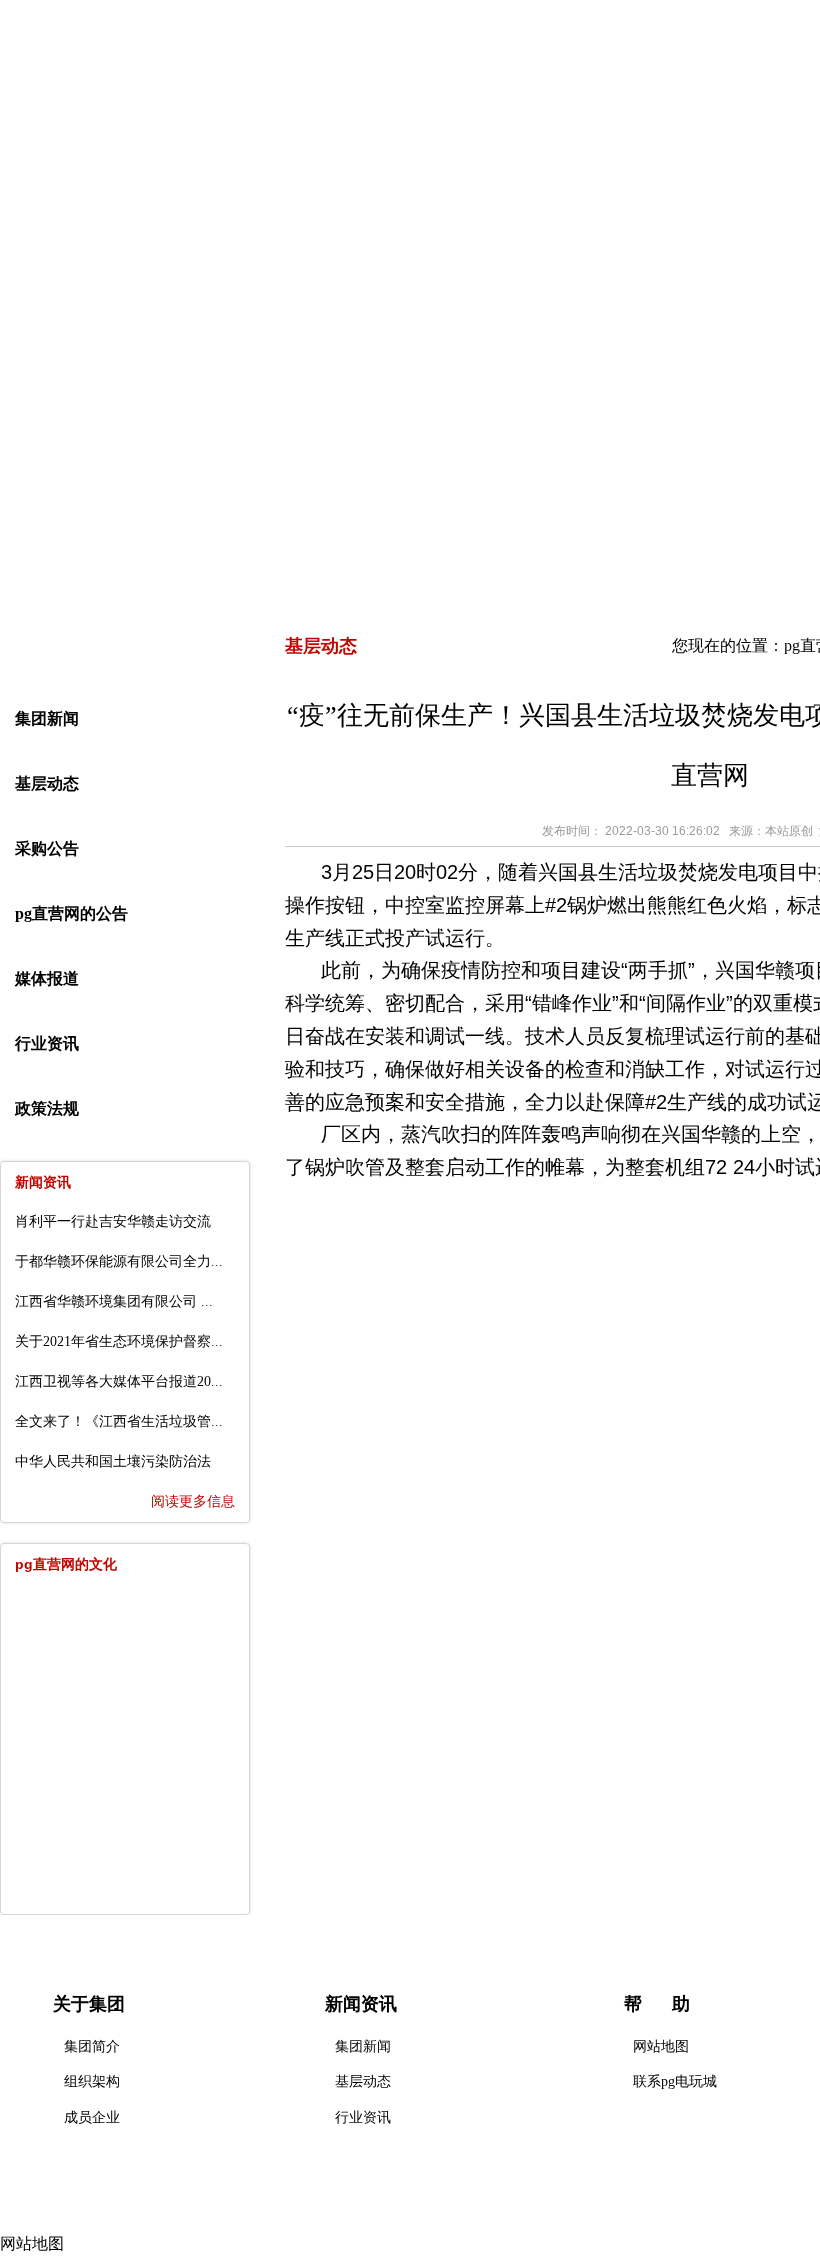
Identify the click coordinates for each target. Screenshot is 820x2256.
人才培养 (649, 178)
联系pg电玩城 (675, 2081)
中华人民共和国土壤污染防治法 (113, 1461)
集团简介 (92, 2046)
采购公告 (47, 848)
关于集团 (229, 178)
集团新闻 (47, 718)
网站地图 (661, 2046)
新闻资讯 (369, 178)
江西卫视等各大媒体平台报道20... (119, 1381)
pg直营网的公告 (71, 913)
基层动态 (47, 783)
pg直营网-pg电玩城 (89, 178)
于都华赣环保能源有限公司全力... (119, 1261)
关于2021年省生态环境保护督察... (119, 1341)
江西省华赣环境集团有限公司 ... (114, 1301)
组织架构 (92, 2081)
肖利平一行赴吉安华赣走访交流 (113, 1221)
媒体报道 (47, 978)
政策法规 (47, 1108)
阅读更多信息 (193, 1501)
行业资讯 (47, 1043)
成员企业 (92, 2117)
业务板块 (509, 178)
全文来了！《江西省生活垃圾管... (119, 1421)
